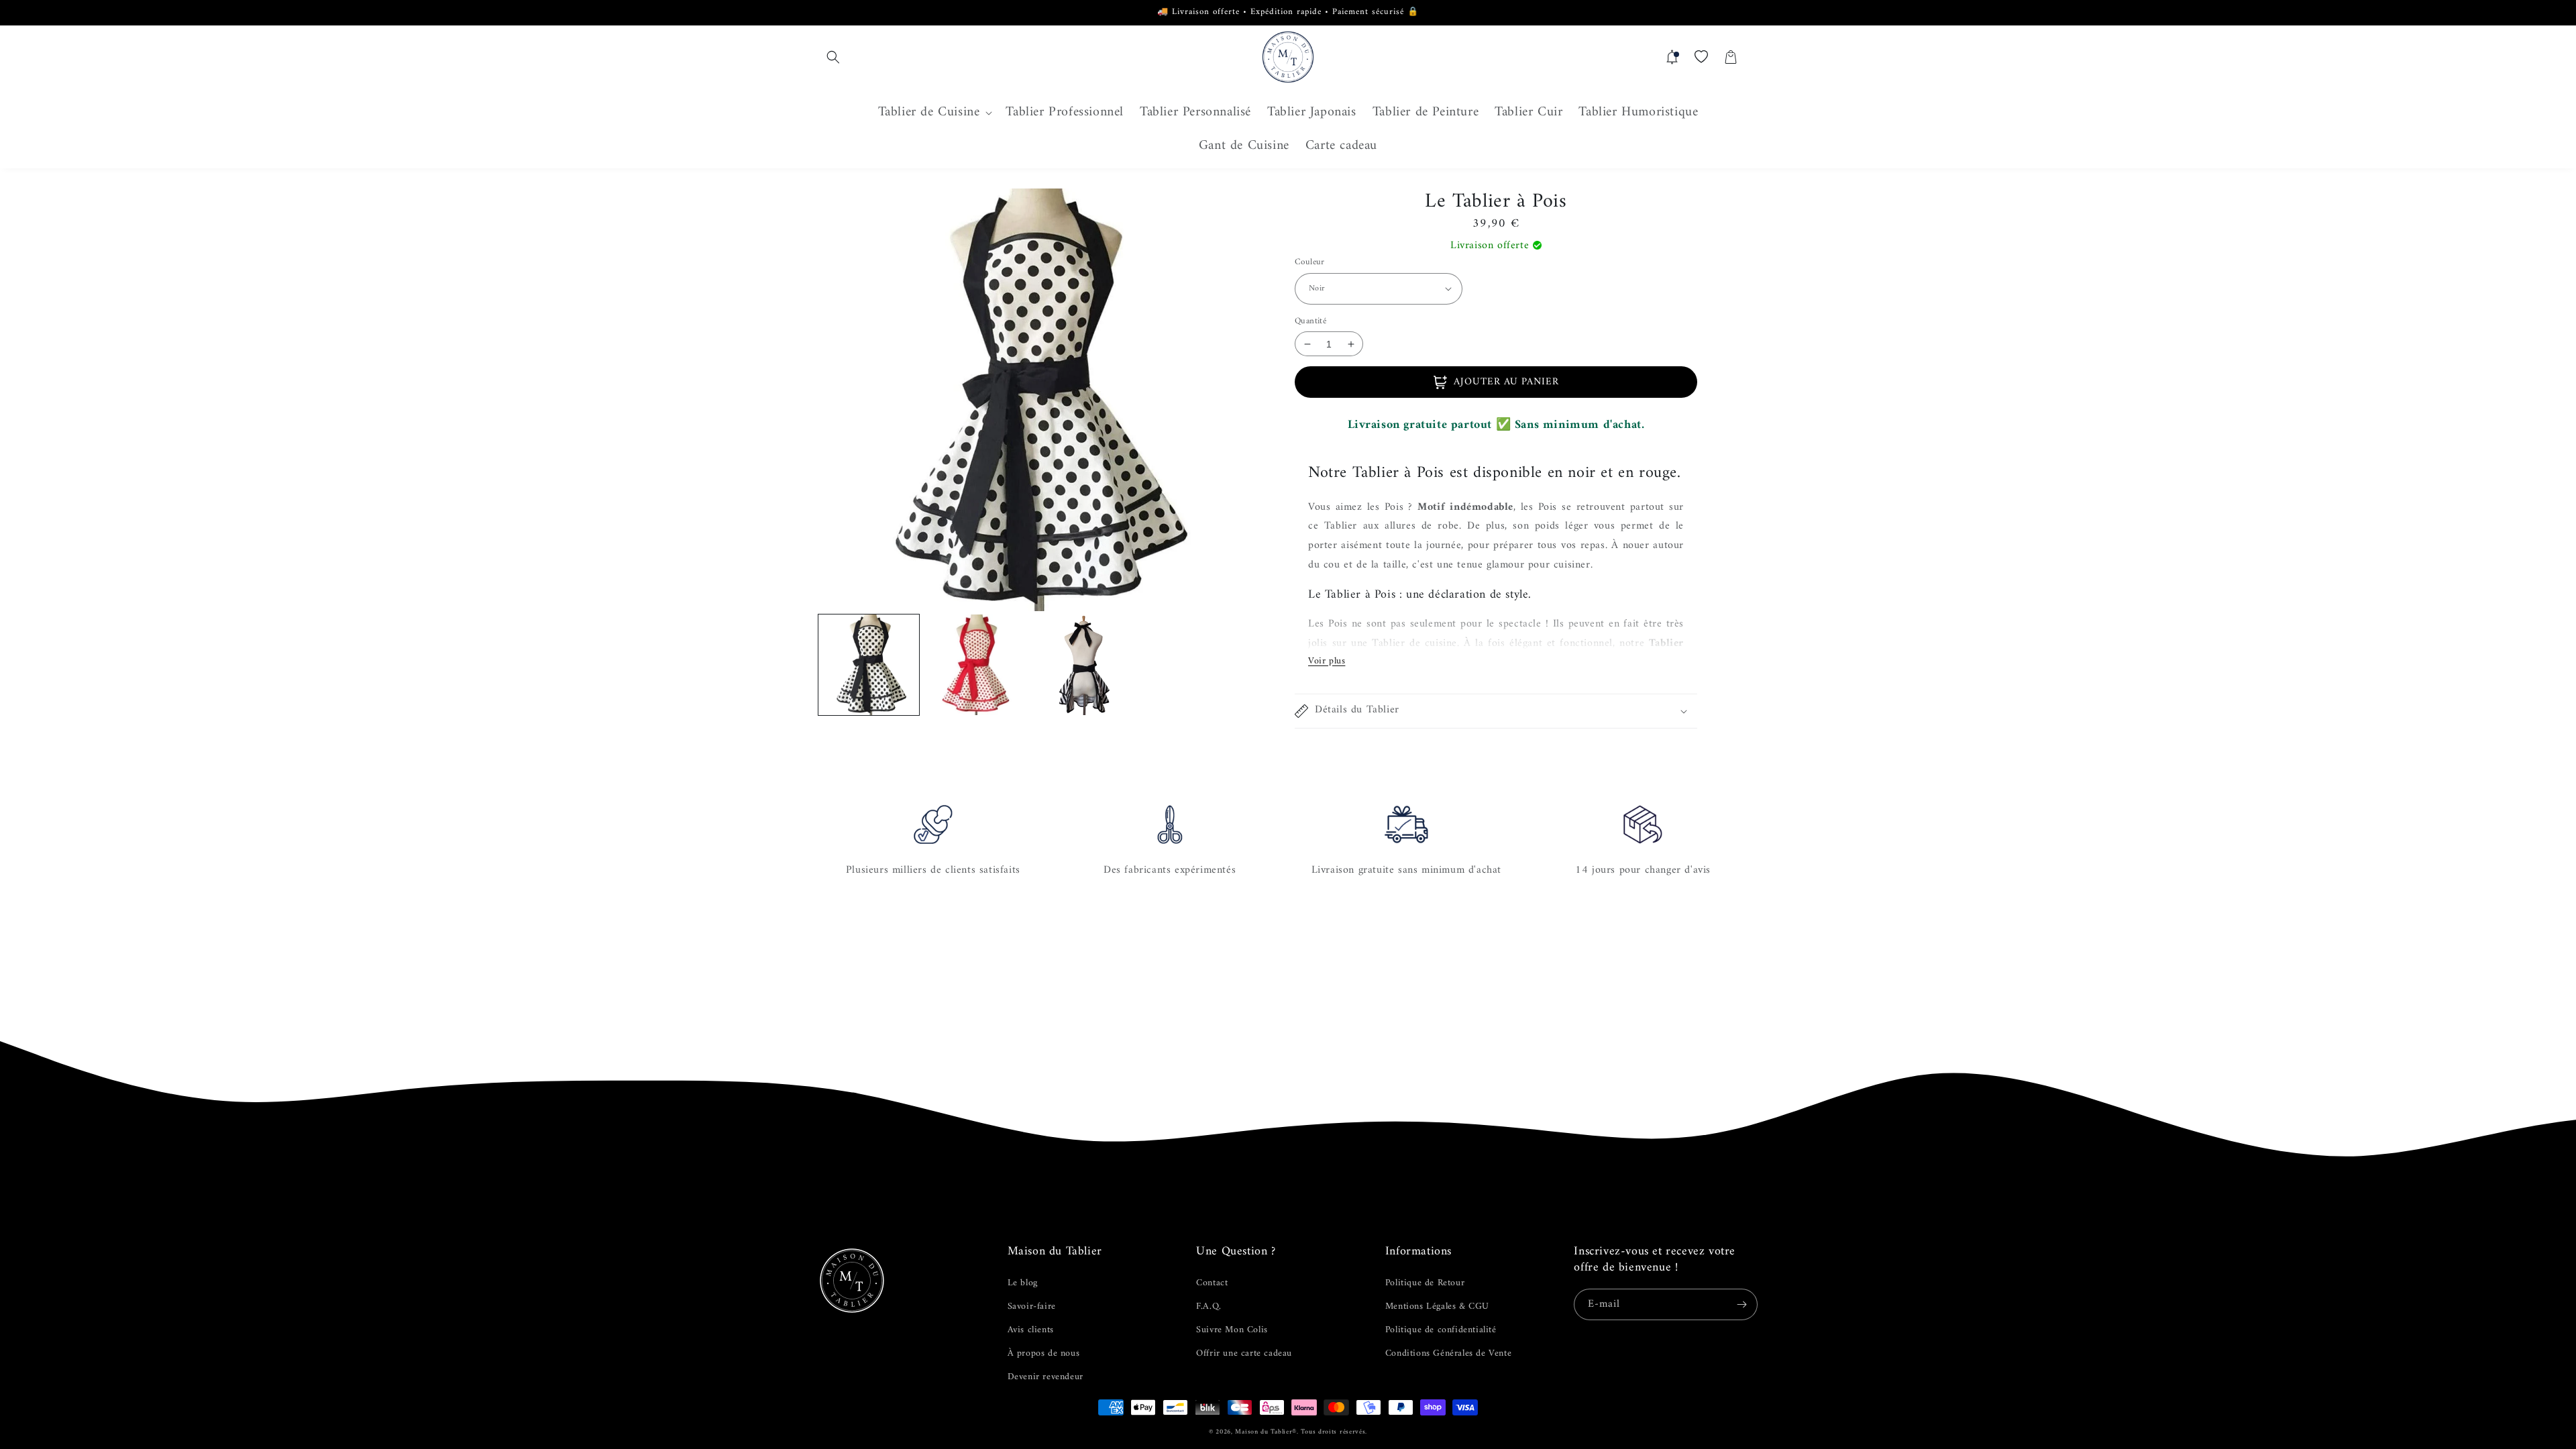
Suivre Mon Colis (1232, 1330)
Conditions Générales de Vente (1448, 1353)
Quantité (1310, 321)
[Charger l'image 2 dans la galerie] (976, 665)
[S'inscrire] (1742, 1304)
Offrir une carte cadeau (1244, 1353)
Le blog (1023, 1283)
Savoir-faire (1032, 1306)
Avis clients (1031, 1330)
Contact (1212, 1283)
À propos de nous (1044, 1353)
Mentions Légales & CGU (1437, 1306)
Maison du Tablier (1264, 1432)
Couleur (1310, 262)
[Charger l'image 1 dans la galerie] (869, 665)
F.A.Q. (1209, 1306)
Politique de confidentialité (1441, 1330)
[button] (833, 57)
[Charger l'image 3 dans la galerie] (1083, 665)
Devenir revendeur (1045, 1377)
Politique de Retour (1425, 1283)
